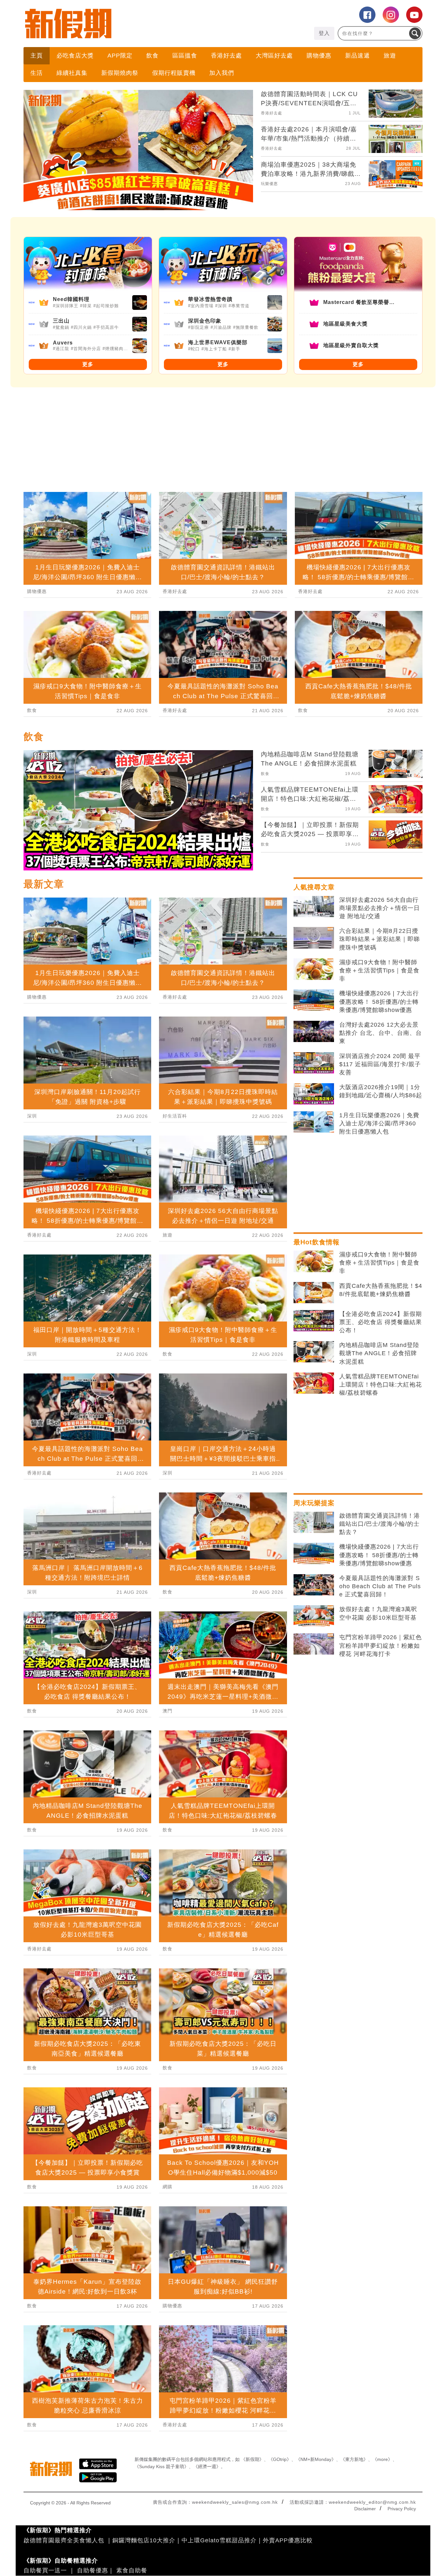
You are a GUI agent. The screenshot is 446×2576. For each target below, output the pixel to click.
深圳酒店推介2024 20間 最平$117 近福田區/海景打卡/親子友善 (380, 1064)
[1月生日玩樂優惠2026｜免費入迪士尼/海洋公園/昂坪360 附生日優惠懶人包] (314, 1122)
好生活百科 (175, 1116)
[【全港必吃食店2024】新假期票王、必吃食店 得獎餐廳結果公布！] (314, 1321)
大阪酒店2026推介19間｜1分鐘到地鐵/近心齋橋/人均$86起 (381, 1091)
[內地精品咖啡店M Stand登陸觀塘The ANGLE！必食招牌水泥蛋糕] (314, 1352)
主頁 (37, 56)
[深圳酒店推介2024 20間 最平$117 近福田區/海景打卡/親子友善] (314, 1063)
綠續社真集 (72, 73)
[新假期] (123, 24)
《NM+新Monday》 (316, 2459)
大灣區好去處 (274, 56)
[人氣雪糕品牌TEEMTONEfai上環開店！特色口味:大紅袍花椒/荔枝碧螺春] (314, 1383)
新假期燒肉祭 (120, 73)
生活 (37, 73)
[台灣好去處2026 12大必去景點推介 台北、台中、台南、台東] (314, 1032)
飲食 (152, 56)
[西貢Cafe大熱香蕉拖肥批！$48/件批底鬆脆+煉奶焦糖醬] (314, 1293)
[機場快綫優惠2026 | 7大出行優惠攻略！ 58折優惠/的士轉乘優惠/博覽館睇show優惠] (314, 1000)
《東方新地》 (354, 2459)
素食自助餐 (132, 2570)
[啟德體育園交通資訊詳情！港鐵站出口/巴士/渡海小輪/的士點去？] (314, 1523)
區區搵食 (185, 56)
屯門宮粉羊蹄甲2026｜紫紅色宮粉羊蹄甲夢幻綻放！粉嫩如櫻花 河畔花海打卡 (381, 1645)
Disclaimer (365, 2509)
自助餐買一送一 (45, 2570)
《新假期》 (252, 2459)
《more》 (382, 2459)
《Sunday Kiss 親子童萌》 (162, 2467)
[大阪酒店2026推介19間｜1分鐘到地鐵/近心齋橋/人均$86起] (314, 1094)
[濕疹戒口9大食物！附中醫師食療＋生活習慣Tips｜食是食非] (314, 969)
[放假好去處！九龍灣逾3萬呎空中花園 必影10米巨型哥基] (314, 1616)
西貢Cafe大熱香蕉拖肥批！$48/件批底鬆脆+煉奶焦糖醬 (381, 1290)
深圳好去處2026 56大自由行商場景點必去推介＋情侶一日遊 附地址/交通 (380, 908)
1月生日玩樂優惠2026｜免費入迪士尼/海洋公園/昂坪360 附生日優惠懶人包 (379, 1123)
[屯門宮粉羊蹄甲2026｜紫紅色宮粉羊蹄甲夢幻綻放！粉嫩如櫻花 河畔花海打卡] (314, 1644)
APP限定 (120, 56)
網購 (167, 2187)
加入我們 (222, 73)
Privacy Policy (402, 2509)
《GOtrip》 (280, 2459)
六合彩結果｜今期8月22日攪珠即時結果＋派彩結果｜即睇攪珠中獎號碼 (380, 939)
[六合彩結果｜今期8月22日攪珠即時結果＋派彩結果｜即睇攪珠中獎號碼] (314, 938)
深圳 (32, 1116)
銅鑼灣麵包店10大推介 (144, 2540)
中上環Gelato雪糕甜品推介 (219, 2540)
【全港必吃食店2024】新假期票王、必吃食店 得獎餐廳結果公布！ (381, 1322)
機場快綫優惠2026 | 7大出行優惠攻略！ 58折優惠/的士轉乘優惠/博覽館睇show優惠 (379, 1002)
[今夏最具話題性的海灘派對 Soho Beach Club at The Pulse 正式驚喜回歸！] (314, 1585)
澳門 (167, 1711)
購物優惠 (319, 56)
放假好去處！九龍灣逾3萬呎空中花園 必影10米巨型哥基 (378, 1613)
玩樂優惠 (269, 184)
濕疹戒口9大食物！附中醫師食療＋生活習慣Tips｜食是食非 (379, 970)
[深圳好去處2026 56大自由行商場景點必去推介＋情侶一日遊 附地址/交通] (314, 907)
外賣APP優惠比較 (288, 2540)
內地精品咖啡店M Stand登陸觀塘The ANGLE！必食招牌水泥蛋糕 (379, 1353)
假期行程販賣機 (174, 73)
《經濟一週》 (207, 2467)
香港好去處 (226, 56)
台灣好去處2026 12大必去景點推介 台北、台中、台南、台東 (381, 1033)
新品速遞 (358, 56)
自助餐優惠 (93, 2570)
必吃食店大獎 (75, 56)
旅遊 (390, 56)
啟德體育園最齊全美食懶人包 (64, 2540)
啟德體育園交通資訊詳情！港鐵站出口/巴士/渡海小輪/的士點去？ (380, 1524)
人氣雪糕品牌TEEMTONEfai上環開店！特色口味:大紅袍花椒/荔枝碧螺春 (381, 1385)
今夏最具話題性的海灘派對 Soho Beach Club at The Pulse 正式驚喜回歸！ (380, 1586)
